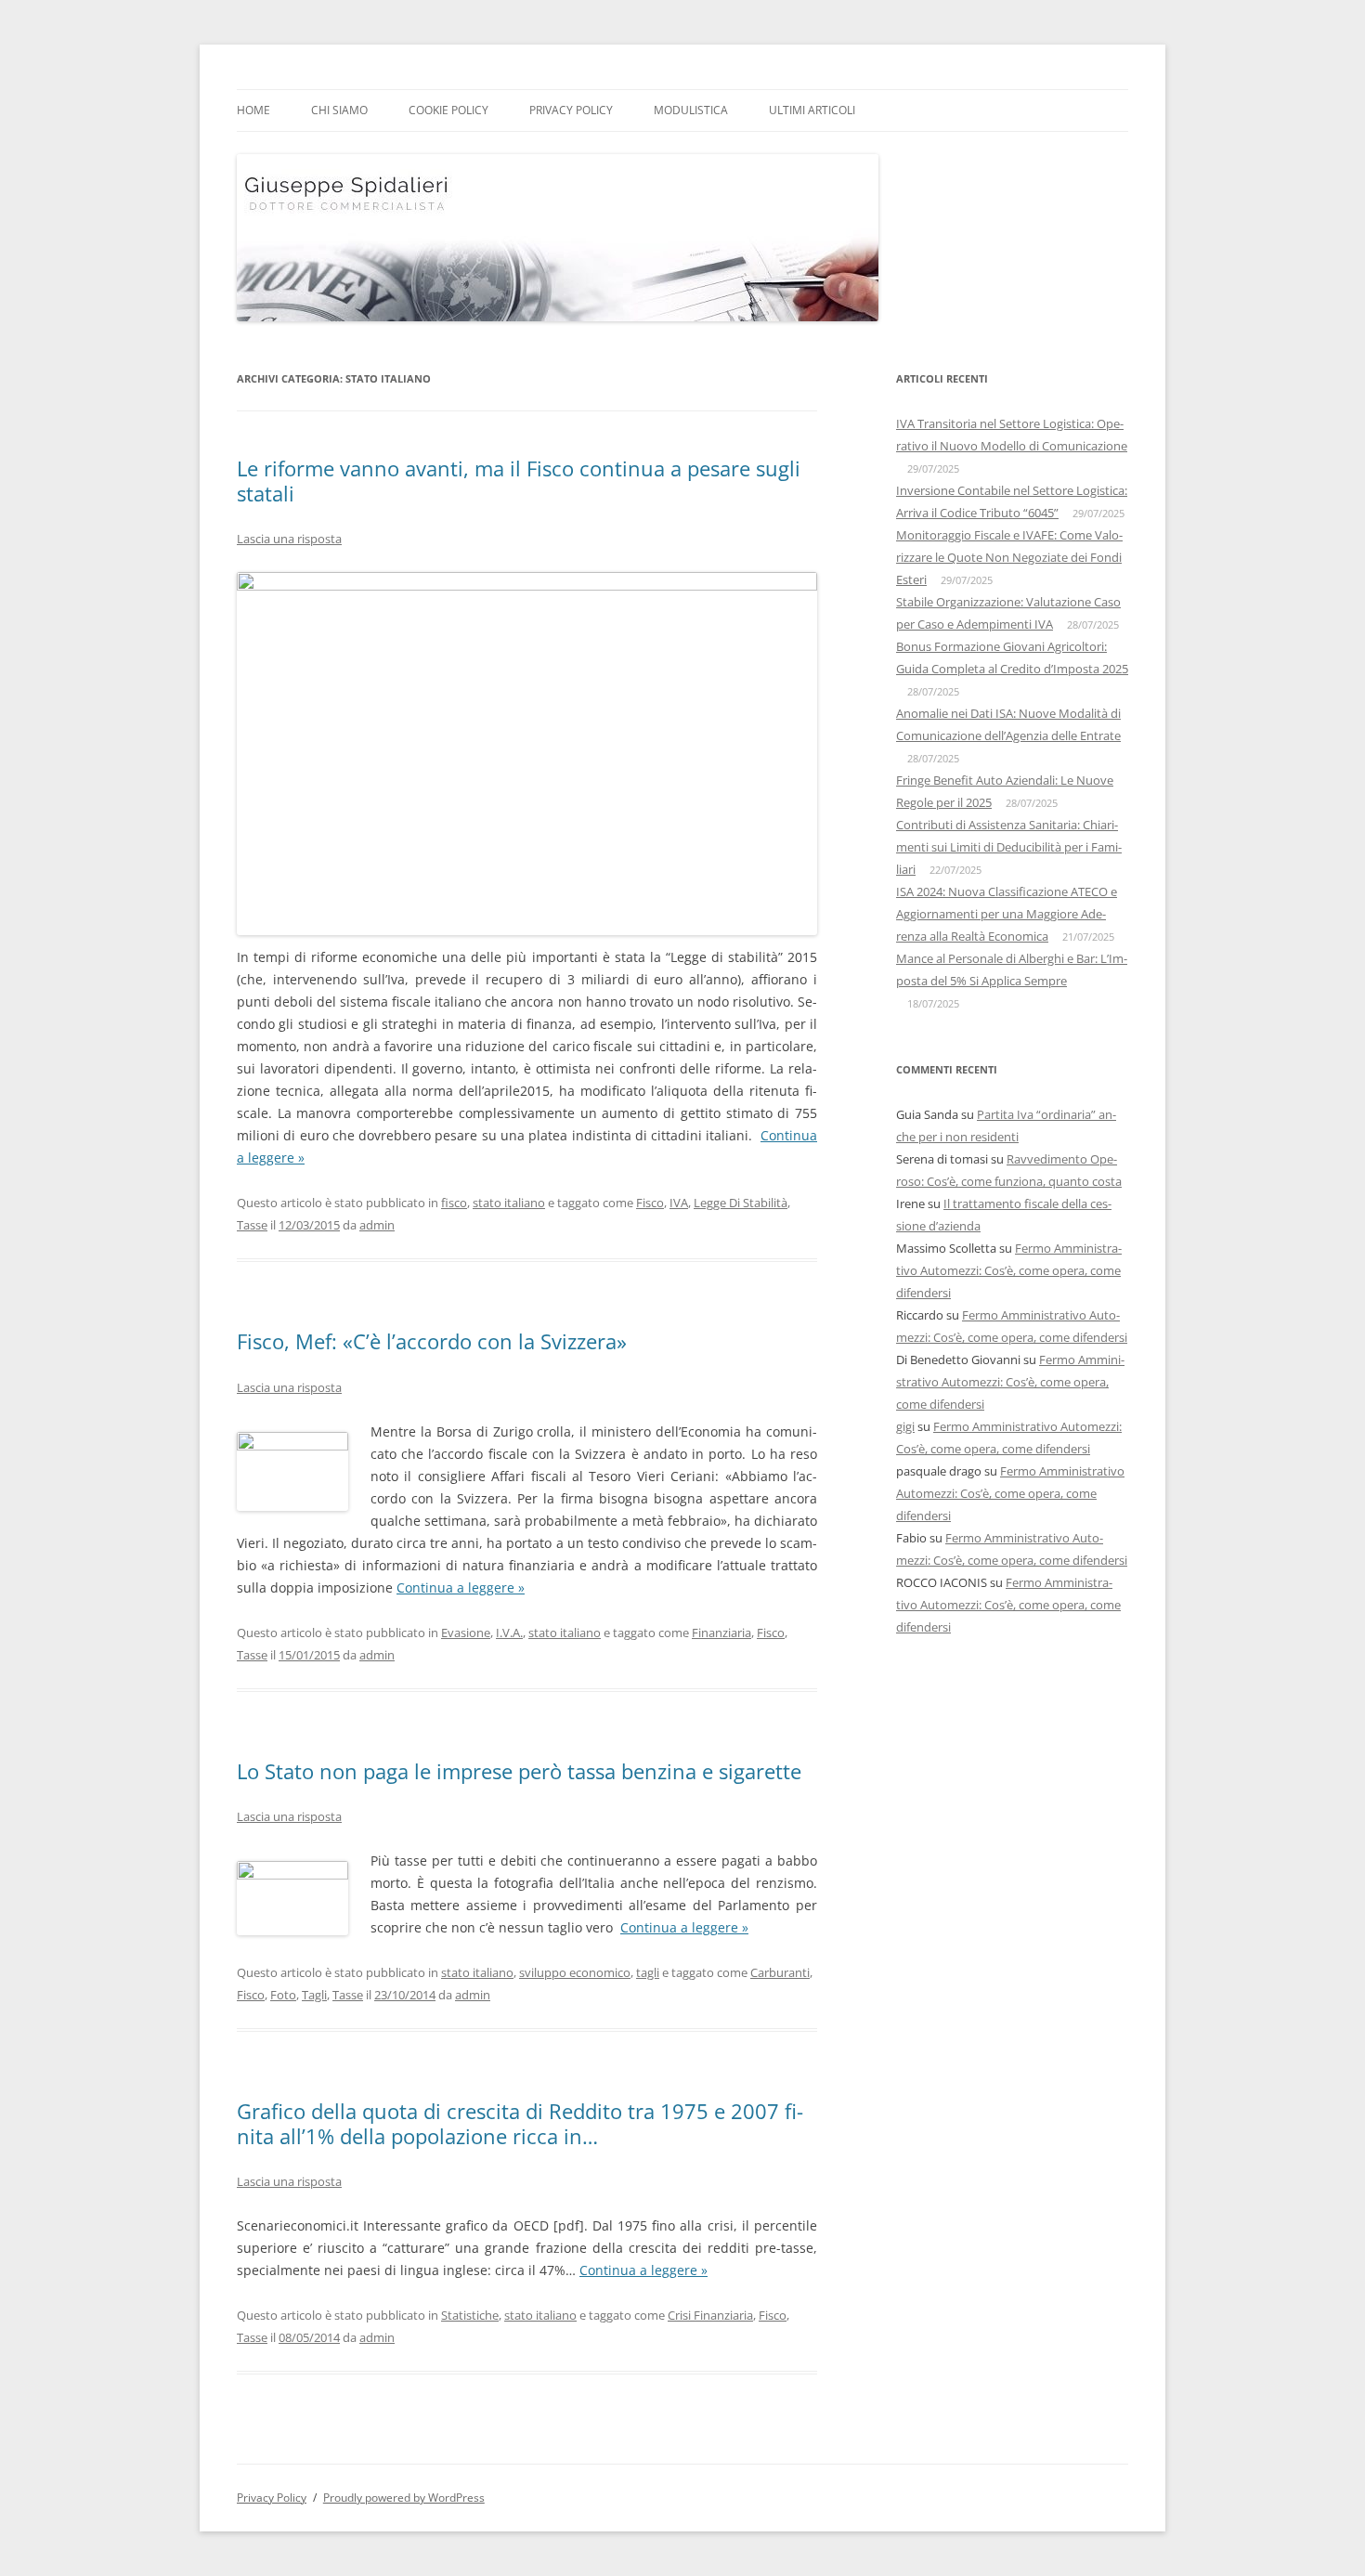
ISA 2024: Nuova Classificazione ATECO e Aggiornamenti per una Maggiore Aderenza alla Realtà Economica (1007, 914)
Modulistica (691, 110)
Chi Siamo (339, 110)
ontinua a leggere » (465, 1587)
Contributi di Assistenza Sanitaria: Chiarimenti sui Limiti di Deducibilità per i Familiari (1009, 847)
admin (377, 1225)
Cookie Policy (448, 110)
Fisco (650, 1203)
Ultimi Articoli (812, 110)
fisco (454, 1203)
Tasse (252, 1225)
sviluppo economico (575, 1972)
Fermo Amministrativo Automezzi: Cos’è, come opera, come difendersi (1009, 1270)
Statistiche (470, 2315)
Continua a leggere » (684, 1927)
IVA (679, 1203)
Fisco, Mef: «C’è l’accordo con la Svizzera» (432, 1341)
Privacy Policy (571, 110)
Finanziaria (721, 1633)
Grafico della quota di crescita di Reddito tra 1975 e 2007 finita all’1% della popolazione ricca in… (520, 2123)
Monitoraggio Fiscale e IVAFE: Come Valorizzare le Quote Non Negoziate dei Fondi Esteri (1009, 557)
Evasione (466, 1633)
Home (253, 110)
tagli (648, 1972)
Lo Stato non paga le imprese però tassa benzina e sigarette (519, 1771)
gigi (905, 1426)
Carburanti (780, 1972)
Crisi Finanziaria (710, 2315)
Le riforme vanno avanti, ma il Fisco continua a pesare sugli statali (519, 480)
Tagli (314, 1995)
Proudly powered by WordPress (404, 2498)
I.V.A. (509, 1633)
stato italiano (509, 1203)
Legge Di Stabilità (741, 1203)
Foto (283, 1995)
